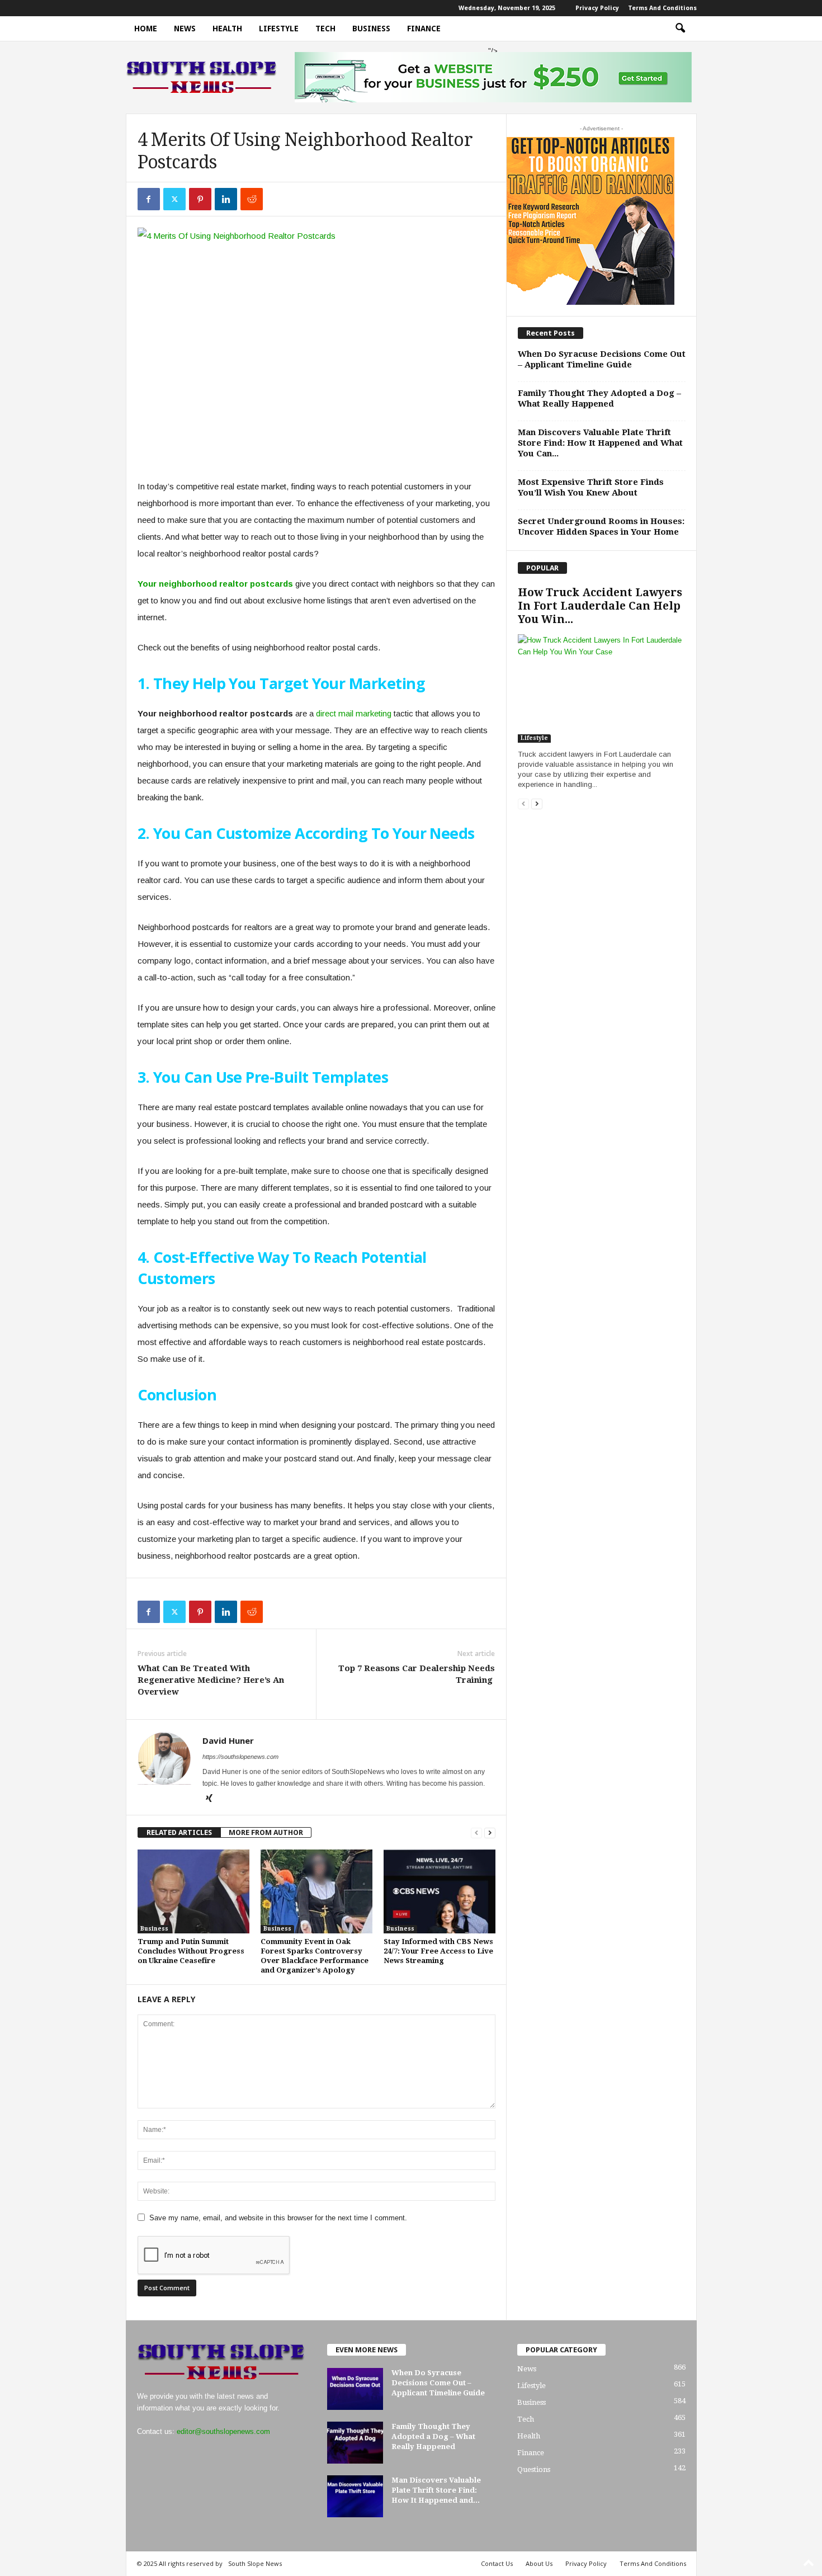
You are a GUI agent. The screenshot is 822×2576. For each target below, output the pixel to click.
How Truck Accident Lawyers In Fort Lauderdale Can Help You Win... (600, 606)
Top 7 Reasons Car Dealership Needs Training (417, 1674)
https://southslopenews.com (240, 1757)
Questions (534, 2469)
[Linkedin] (226, 199)
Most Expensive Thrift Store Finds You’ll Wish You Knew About (591, 487)
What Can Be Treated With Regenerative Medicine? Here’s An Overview (211, 1680)
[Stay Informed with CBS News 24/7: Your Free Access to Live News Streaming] (440, 1891)
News (185, 29)
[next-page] (490, 1832)
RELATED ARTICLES (179, 1832)
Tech (325, 29)
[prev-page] (476, 1832)
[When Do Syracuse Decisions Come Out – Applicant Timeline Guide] (355, 2389)
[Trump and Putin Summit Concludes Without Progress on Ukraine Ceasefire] (193, 1891)
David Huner (228, 1740)
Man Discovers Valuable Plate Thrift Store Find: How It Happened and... (436, 2490)
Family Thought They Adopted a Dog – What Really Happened (599, 398)
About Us (539, 2563)
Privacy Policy (597, 8)
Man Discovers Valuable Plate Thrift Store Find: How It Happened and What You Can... (600, 443)
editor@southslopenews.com (223, 2431)
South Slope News (255, 2563)
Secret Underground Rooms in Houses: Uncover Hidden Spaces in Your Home (601, 527)
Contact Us (497, 2563)
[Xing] (209, 1799)
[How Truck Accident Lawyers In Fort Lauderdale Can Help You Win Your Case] (602, 688)
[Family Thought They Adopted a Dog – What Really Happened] (355, 2443)
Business (371, 29)
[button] (680, 29)
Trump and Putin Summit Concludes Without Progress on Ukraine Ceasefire (191, 1951)
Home (146, 29)
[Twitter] (174, 199)
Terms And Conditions (662, 8)
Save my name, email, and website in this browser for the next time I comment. (278, 2218)
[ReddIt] (252, 199)
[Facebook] (149, 199)
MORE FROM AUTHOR (266, 1832)
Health (227, 29)
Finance (424, 29)
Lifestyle (279, 29)
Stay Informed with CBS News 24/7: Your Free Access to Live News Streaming (438, 1951)
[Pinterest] (200, 199)
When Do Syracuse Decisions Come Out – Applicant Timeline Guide (602, 359)
